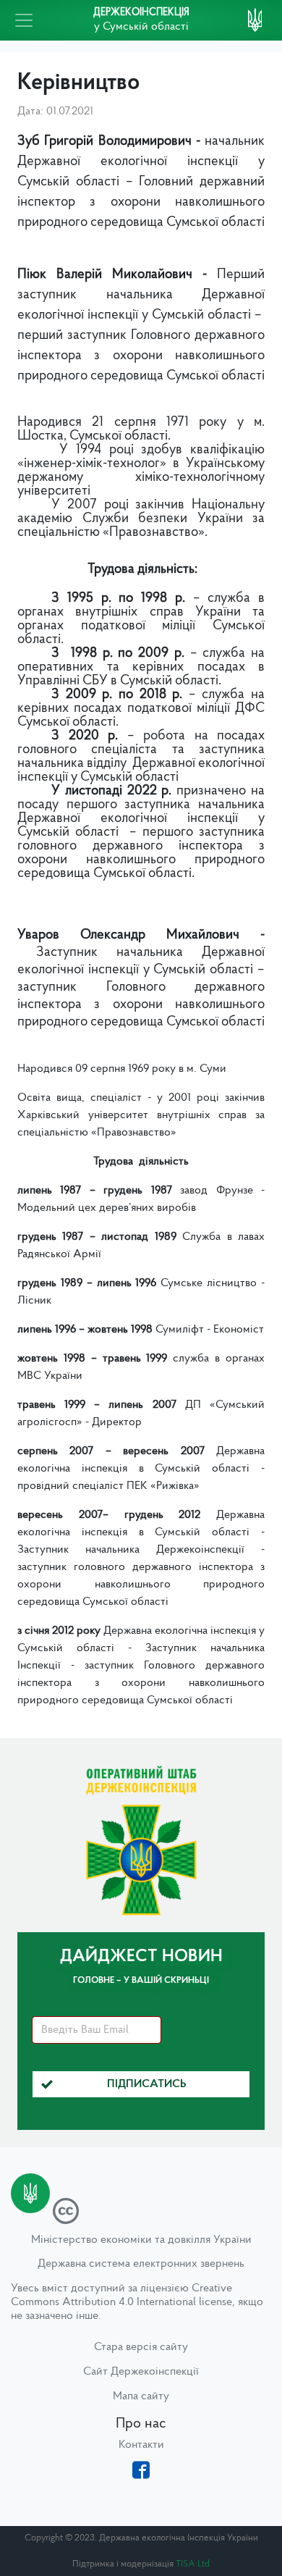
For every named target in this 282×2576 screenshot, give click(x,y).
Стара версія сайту (141, 2347)
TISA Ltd (193, 2564)
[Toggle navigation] (24, 20)
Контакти (141, 2445)
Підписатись (147, 2084)
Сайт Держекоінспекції (141, 2372)
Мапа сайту (141, 2396)
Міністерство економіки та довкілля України (141, 2240)
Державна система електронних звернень (141, 2264)
